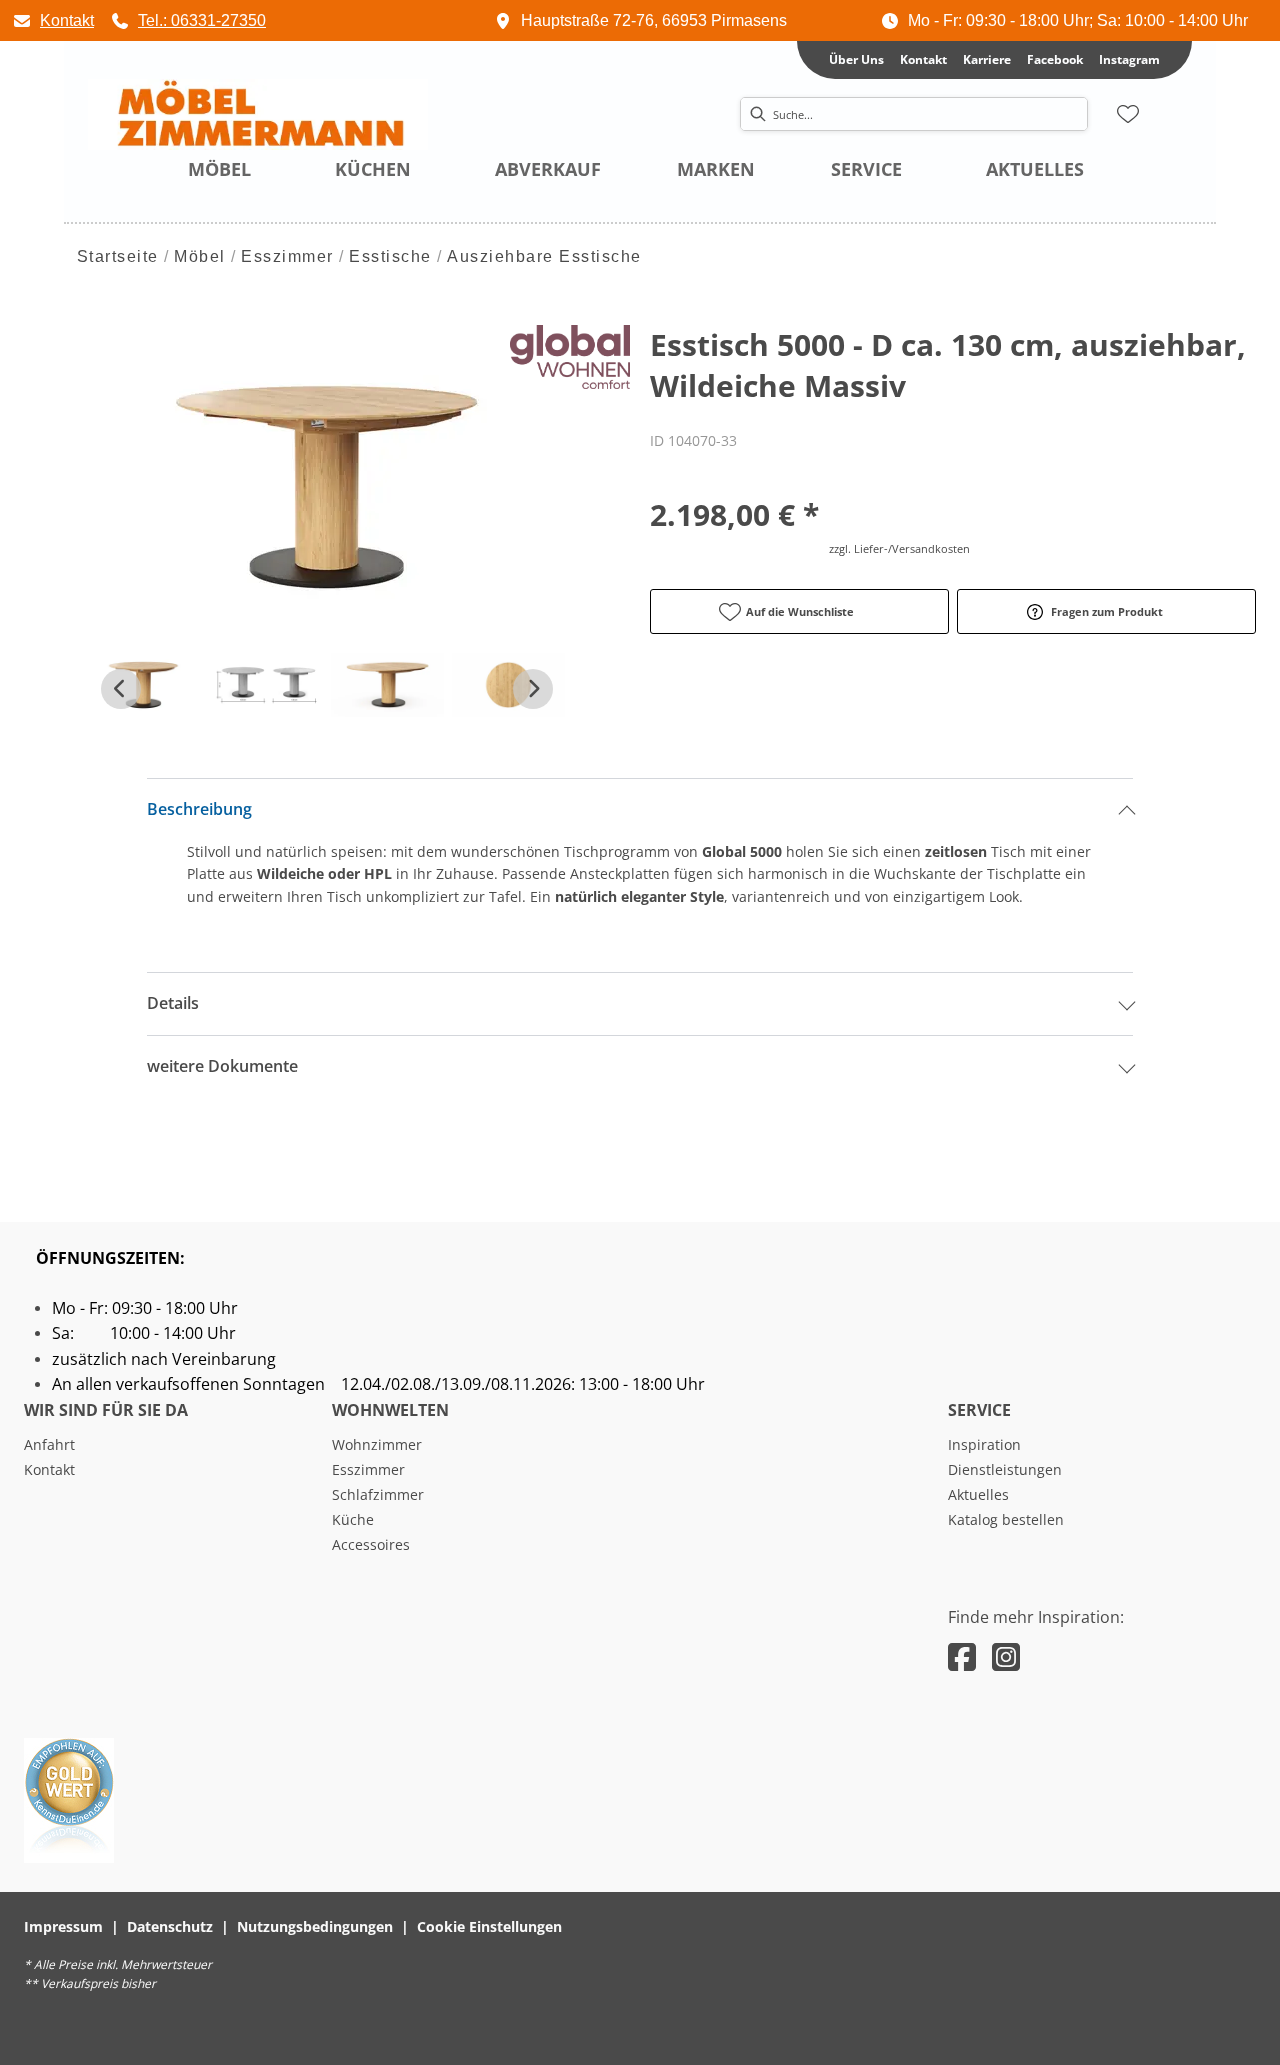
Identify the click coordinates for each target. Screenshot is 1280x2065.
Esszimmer (287, 256)
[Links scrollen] (121, 689)
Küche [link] (353, 1519)
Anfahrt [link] (49, 1444)
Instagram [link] (1129, 59)
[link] (53, 20)
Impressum (63, 1926)
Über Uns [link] (856, 59)
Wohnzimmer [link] (377, 1444)
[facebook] (962, 1656)
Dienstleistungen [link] (1005, 1469)
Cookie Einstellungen (489, 1926)
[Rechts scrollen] (533, 689)
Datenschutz (170, 1926)
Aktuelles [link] (978, 1494)
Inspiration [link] (984, 1444)
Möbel (200, 256)
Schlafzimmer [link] (378, 1494)
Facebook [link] (1055, 59)
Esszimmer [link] (368, 1469)
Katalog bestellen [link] (1006, 1519)
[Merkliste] (1128, 114)
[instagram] (1006, 1656)
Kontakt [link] (923, 59)
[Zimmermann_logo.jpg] (258, 115)
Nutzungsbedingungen (315, 1926)
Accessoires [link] (371, 1544)
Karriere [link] (987, 59)
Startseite (118, 256)
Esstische (390, 256)
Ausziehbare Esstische (544, 256)
